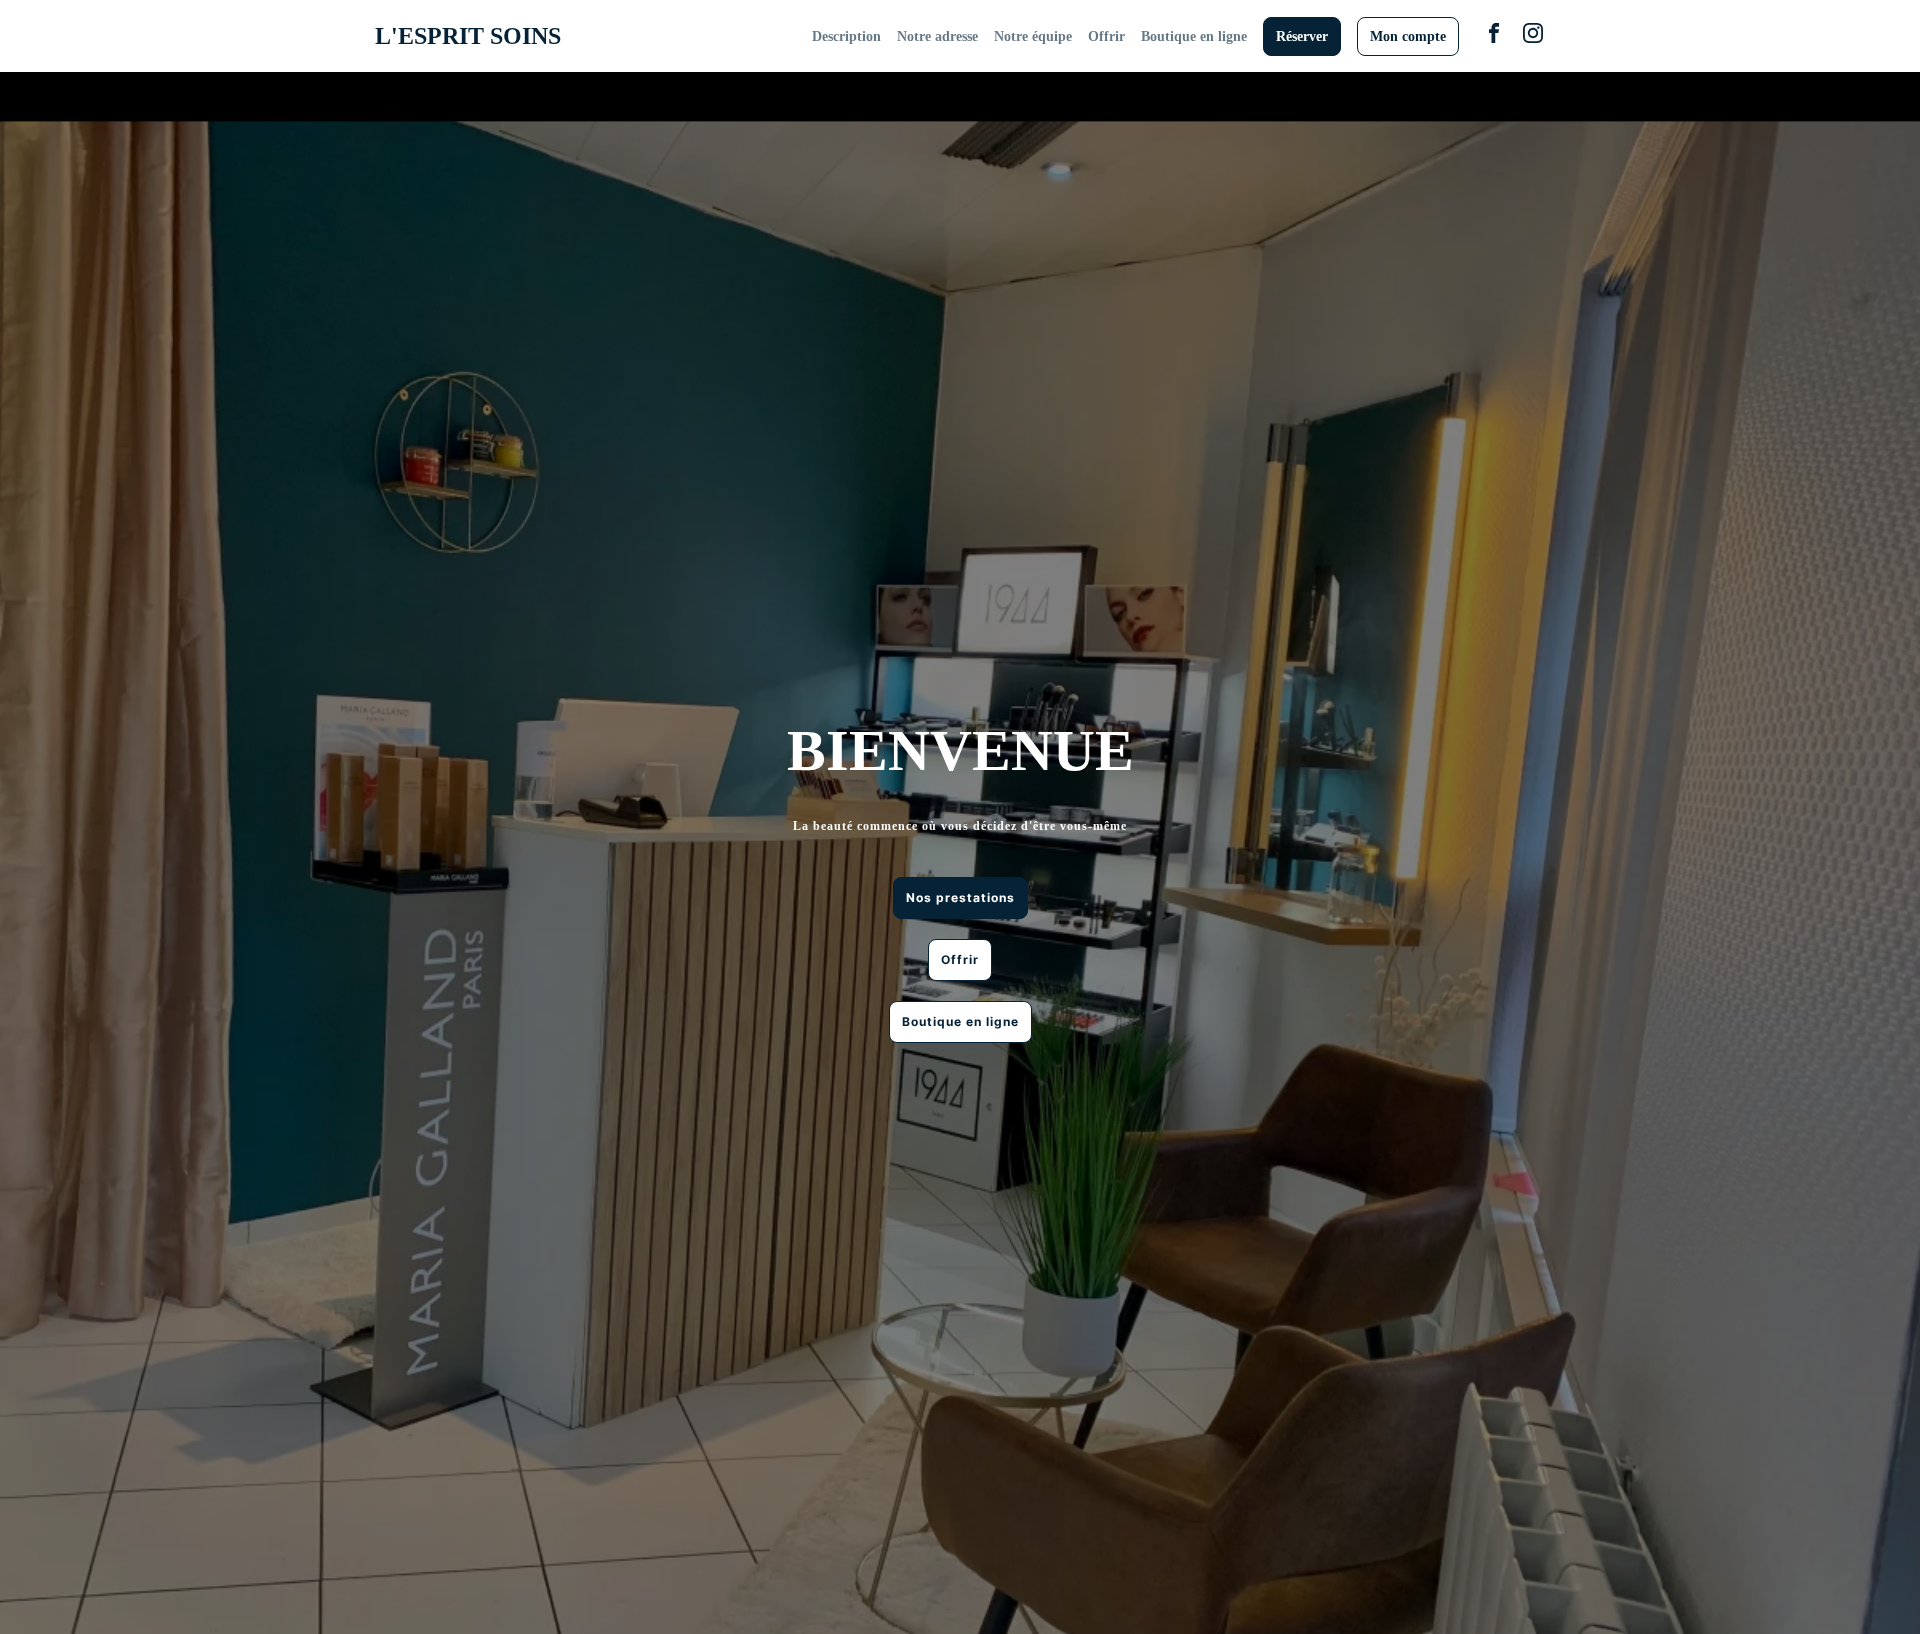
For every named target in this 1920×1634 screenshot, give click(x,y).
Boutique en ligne (1194, 36)
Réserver (1302, 36)
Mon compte (1408, 36)
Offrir (1106, 36)
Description (846, 36)
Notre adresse (937, 36)
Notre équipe (1033, 36)
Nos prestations (960, 897)
